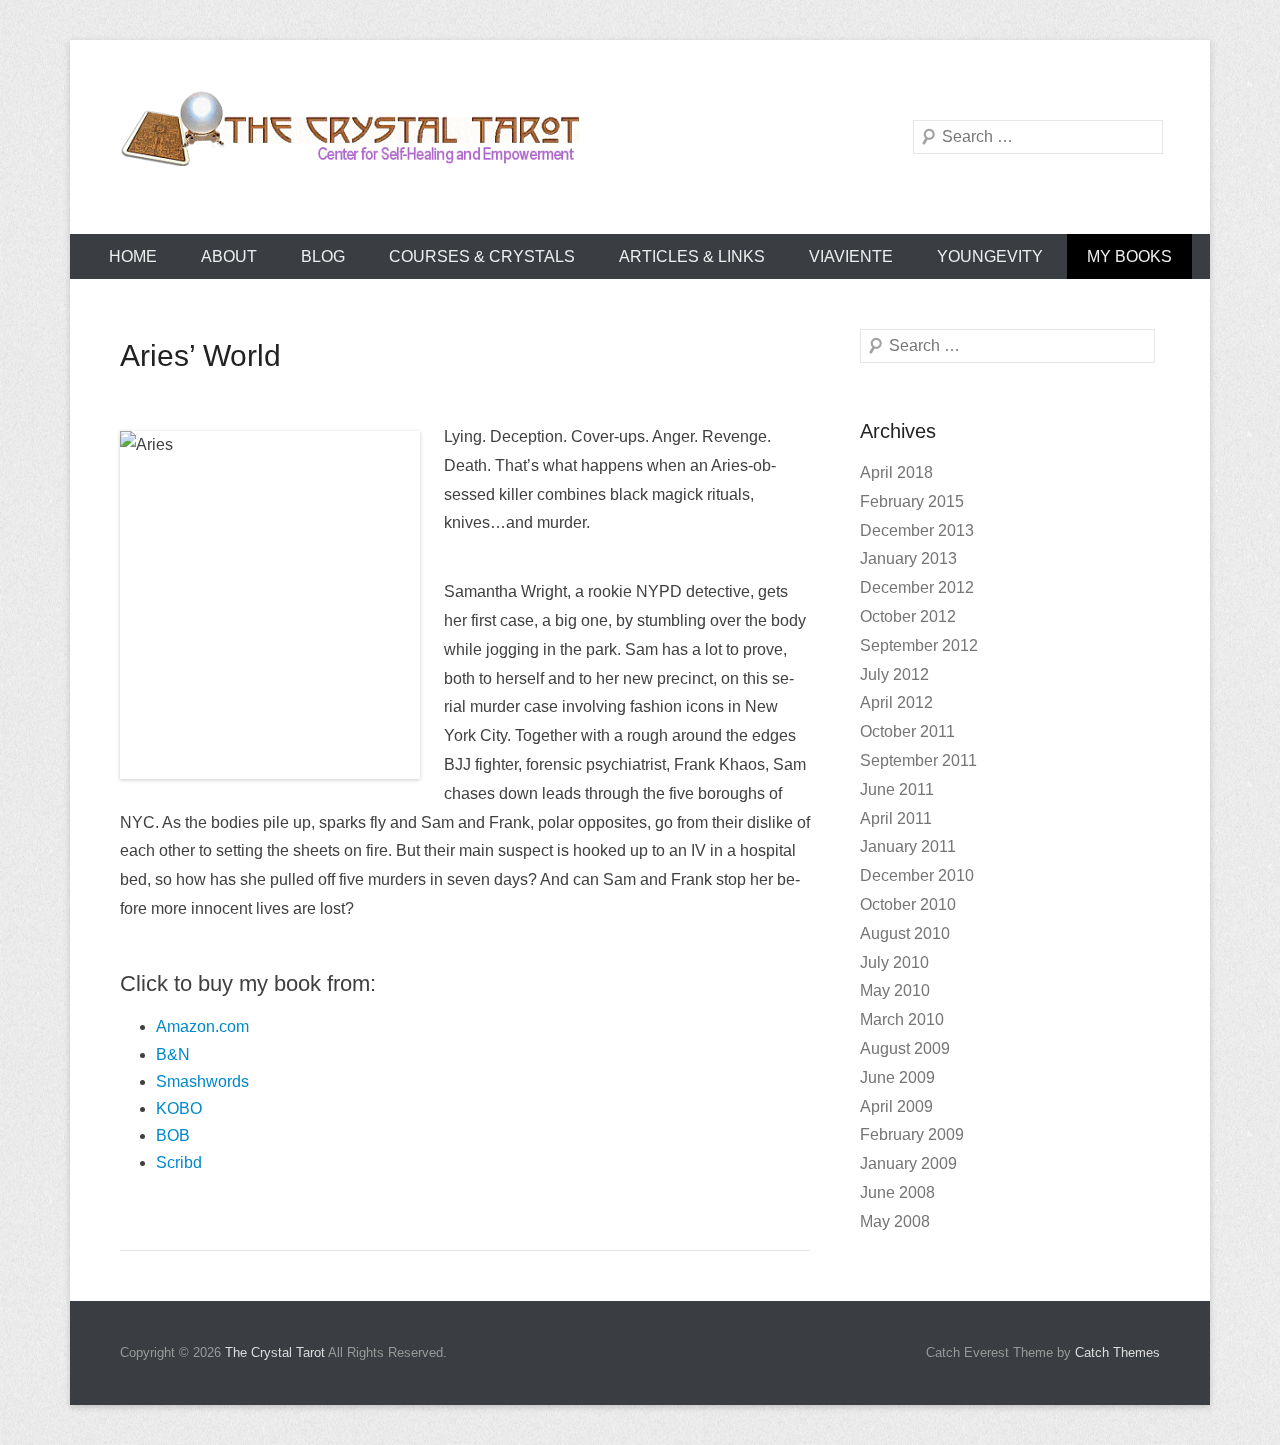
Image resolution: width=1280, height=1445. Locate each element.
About (229, 256)
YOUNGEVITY (990, 256)
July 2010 (894, 962)
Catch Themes (1117, 1352)
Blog (323, 256)
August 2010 (905, 933)
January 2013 (908, 558)
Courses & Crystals (482, 256)
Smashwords (202, 1081)
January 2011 (908, 846)
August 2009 (905, 1048)
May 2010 (895, 990)
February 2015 (912, 501)
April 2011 (896, 818)
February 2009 (912, 1134)
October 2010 (908, 904)
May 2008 (895, 1221)
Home (133, 256)
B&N (173, 1054)
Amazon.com (202, 1026)
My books (1129, 256)
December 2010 (917, 875)
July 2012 (894, 674)
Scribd (179, 1162)
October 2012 (908, 616)
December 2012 (917, 587)
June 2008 (897, 1192)
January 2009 (908, 1163)
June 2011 (897, 789)
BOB (173, 1135)
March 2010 (902, 1019)
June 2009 (897, 1077)
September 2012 (919, 645)
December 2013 (917, 530)
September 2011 (918, 760)
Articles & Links (692, 256)
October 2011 (907, 731)
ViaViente (851, 256)
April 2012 (896, 702)
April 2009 (896, 1106)
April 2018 (896, 472)
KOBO (179, 1108)
